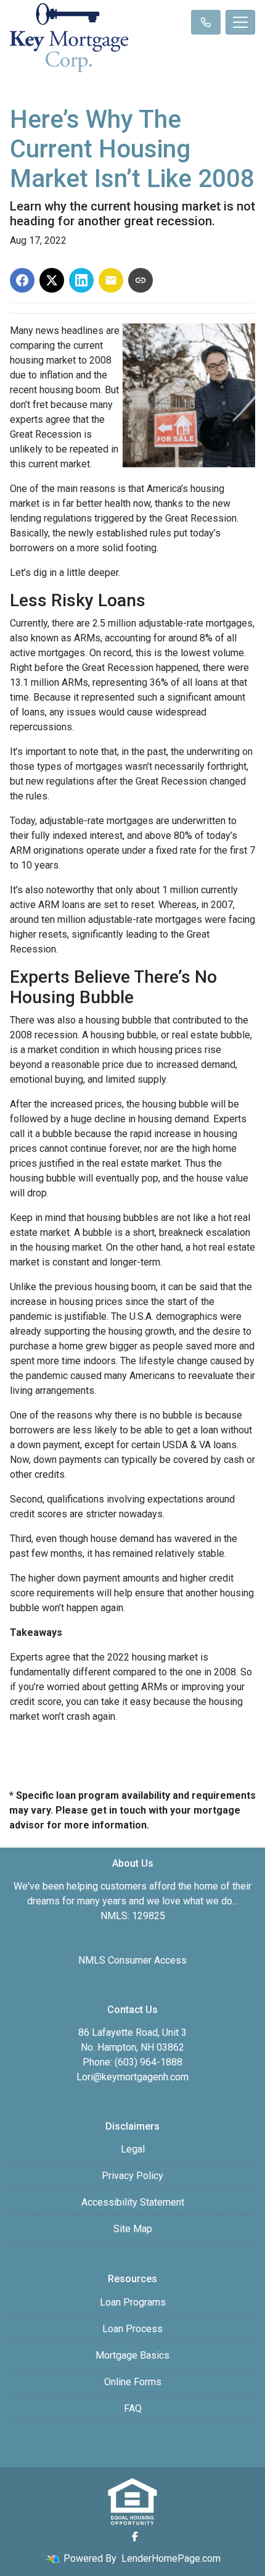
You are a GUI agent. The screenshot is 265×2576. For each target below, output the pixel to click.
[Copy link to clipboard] (141, 280)
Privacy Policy (132, 2176)
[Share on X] (52, 280)
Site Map (133, 2229)
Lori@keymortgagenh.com (132, 2077)
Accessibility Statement (133, 2202)
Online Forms (133, 2382)
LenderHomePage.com (171, 2558)
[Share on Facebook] (22, 280)
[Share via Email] (111, 280)
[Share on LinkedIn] (81, 280)
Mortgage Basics (132, 2355)
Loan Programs (133, 2302)
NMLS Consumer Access (132, 1960)
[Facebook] (135, 2536)
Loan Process (132, 2329)
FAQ (133, 2408)
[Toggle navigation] (240, 22)
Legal (133, 2149)
